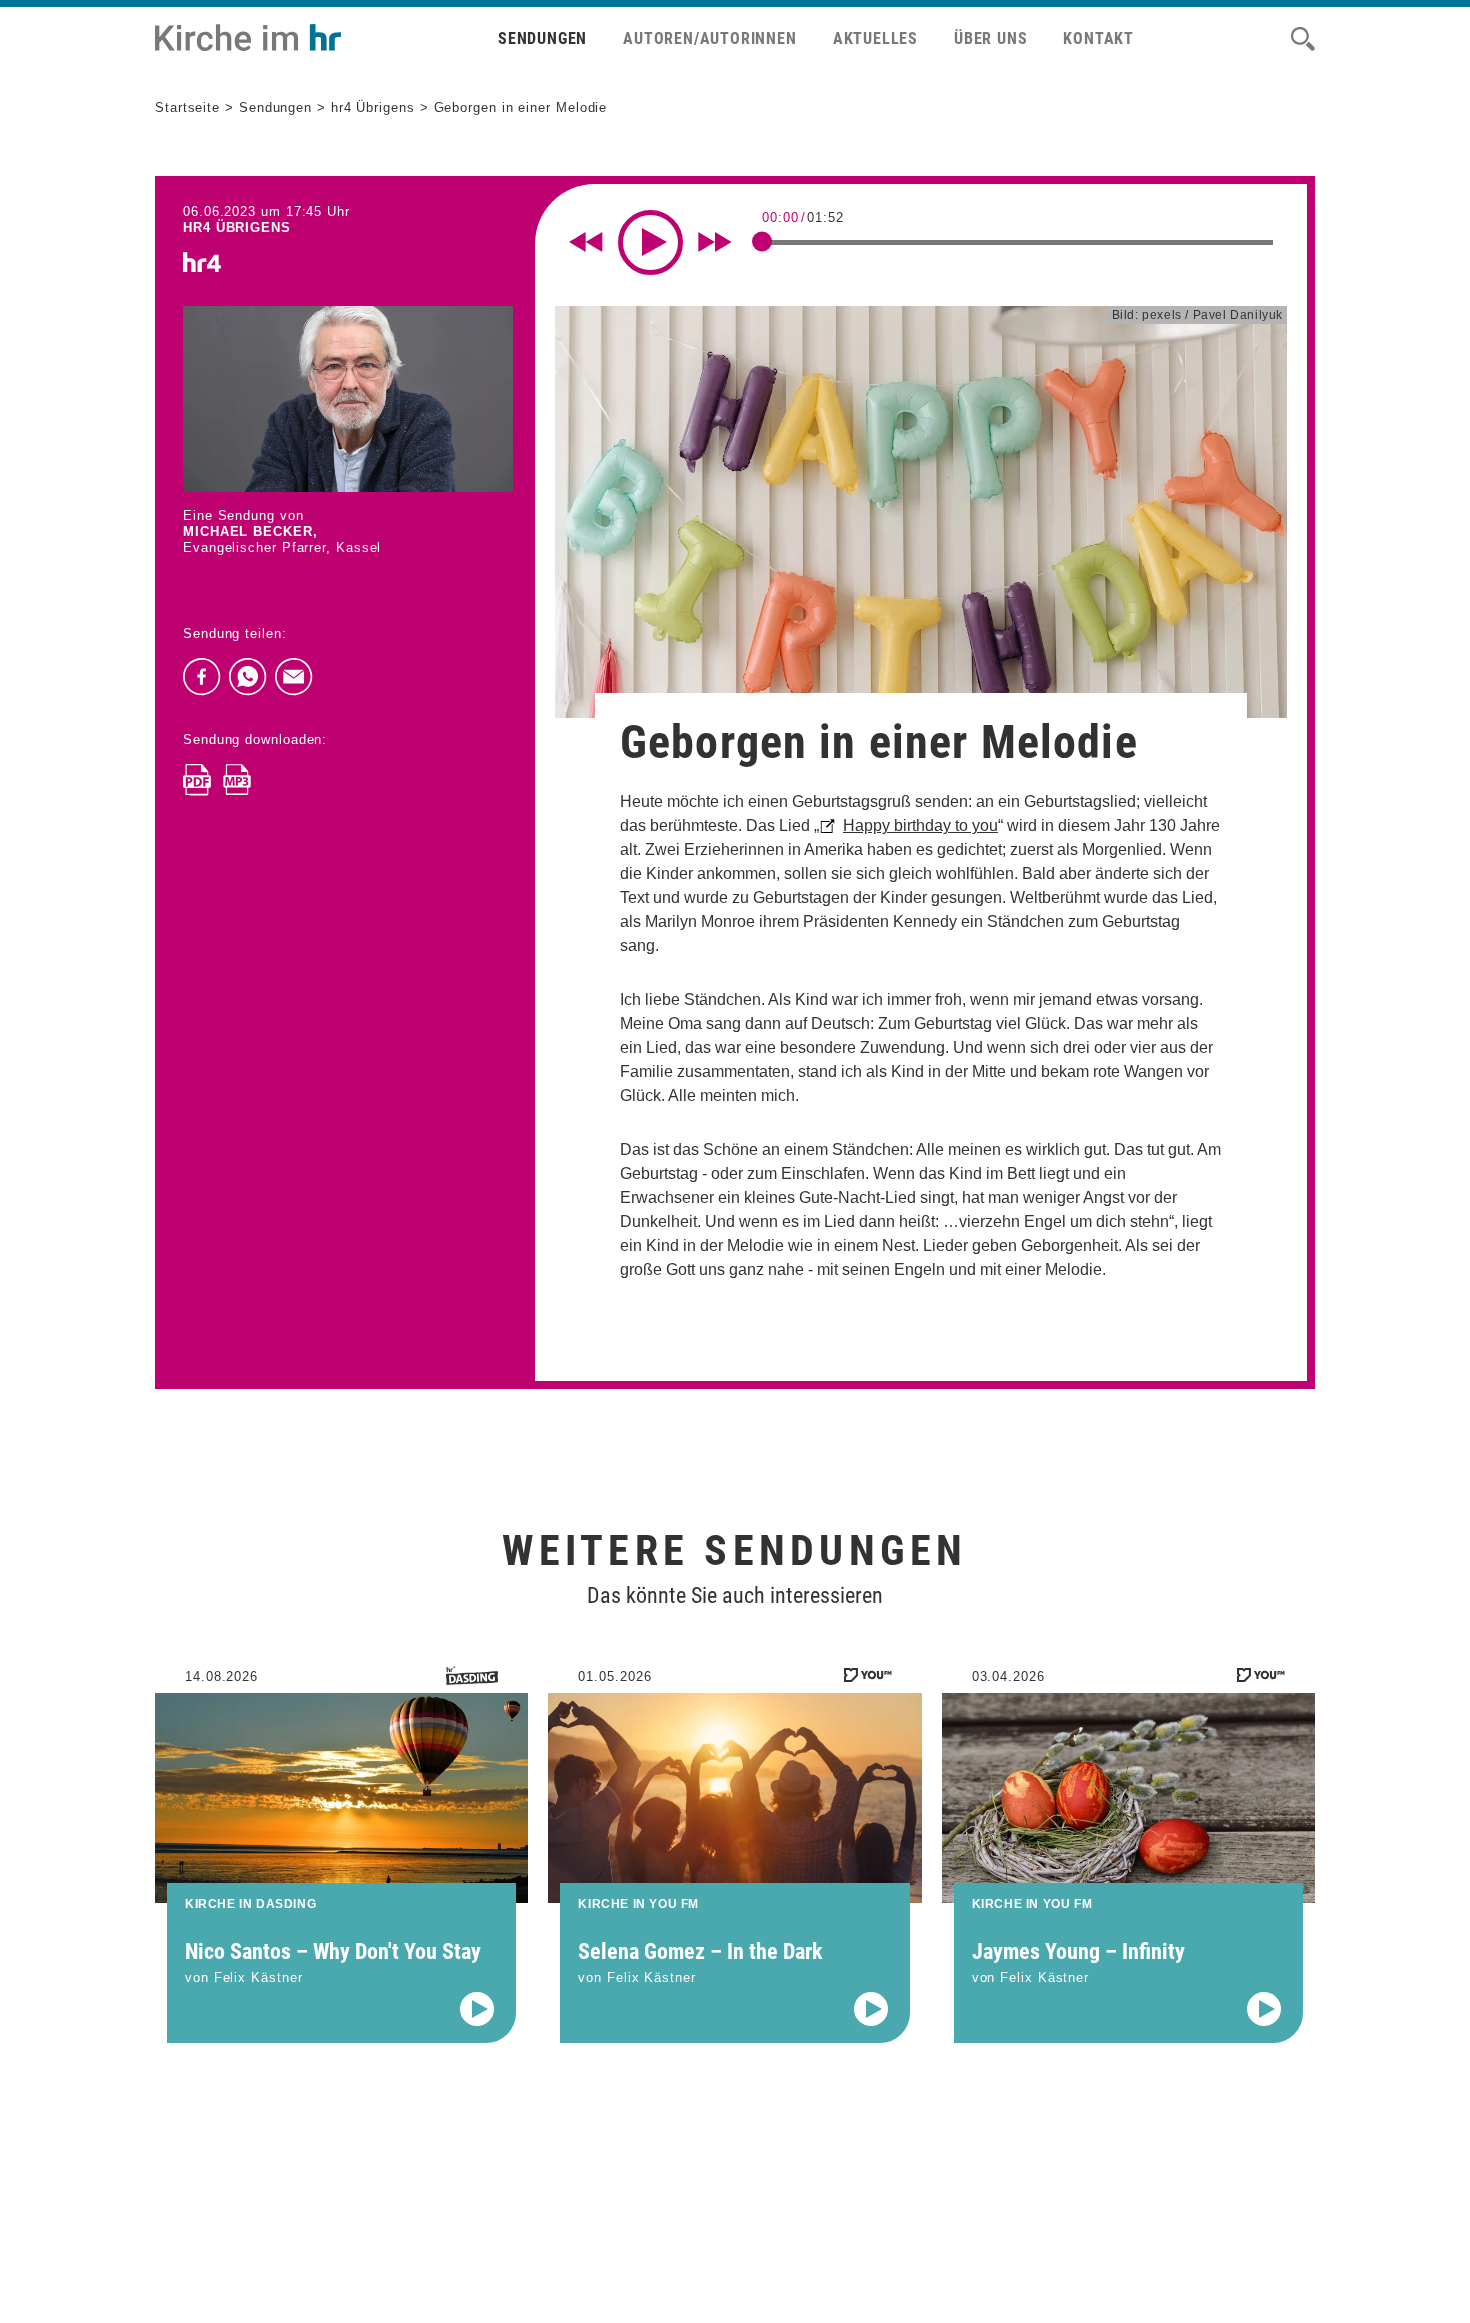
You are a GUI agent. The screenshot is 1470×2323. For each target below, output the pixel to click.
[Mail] (294, 677)
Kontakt (1098, 38)
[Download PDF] (197, 780)
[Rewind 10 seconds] (586, 242)
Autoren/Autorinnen (709, 38)
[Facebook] (202, 677)
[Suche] (1303, 39)
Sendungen (542, 38)
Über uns (990, 38)
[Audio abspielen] (477, 2009)
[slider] (762, 241)
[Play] (650, 242)
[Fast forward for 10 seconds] (715, 242)
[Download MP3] (237, 780)
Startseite (187, 107)
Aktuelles (875, 38)
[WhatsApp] (248, 677)
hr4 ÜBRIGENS (237, 227)
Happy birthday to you (920, 825)
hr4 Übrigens (373, 107)
